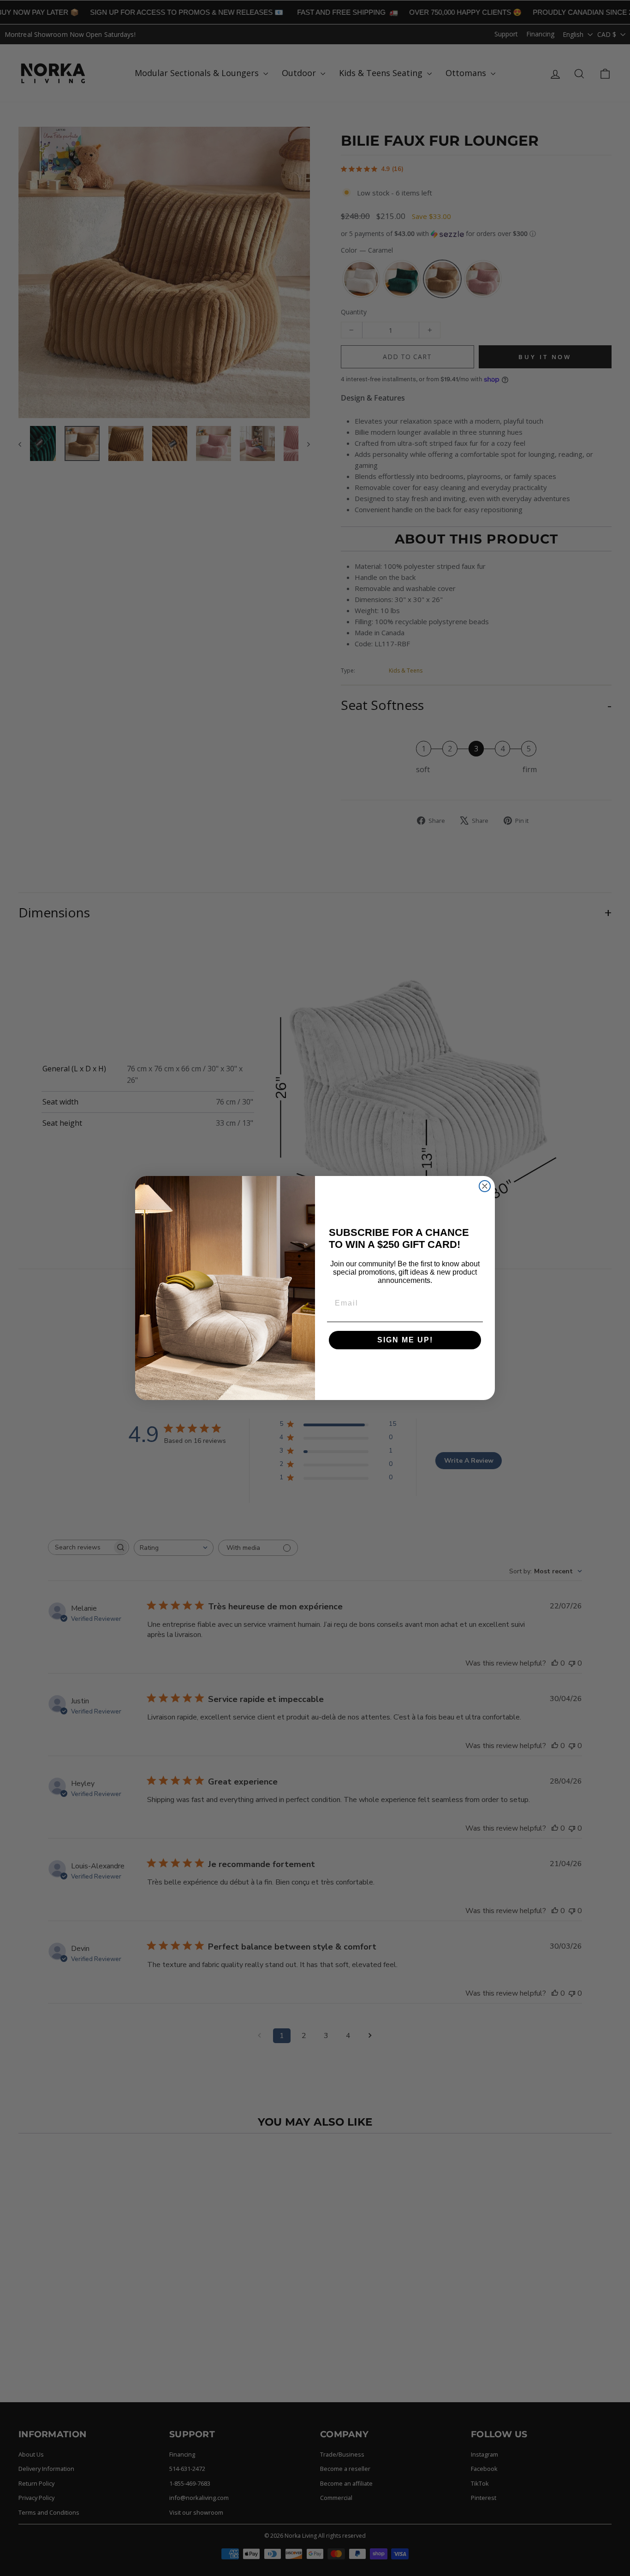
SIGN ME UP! (405, 1340)
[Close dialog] (485, 1186)
